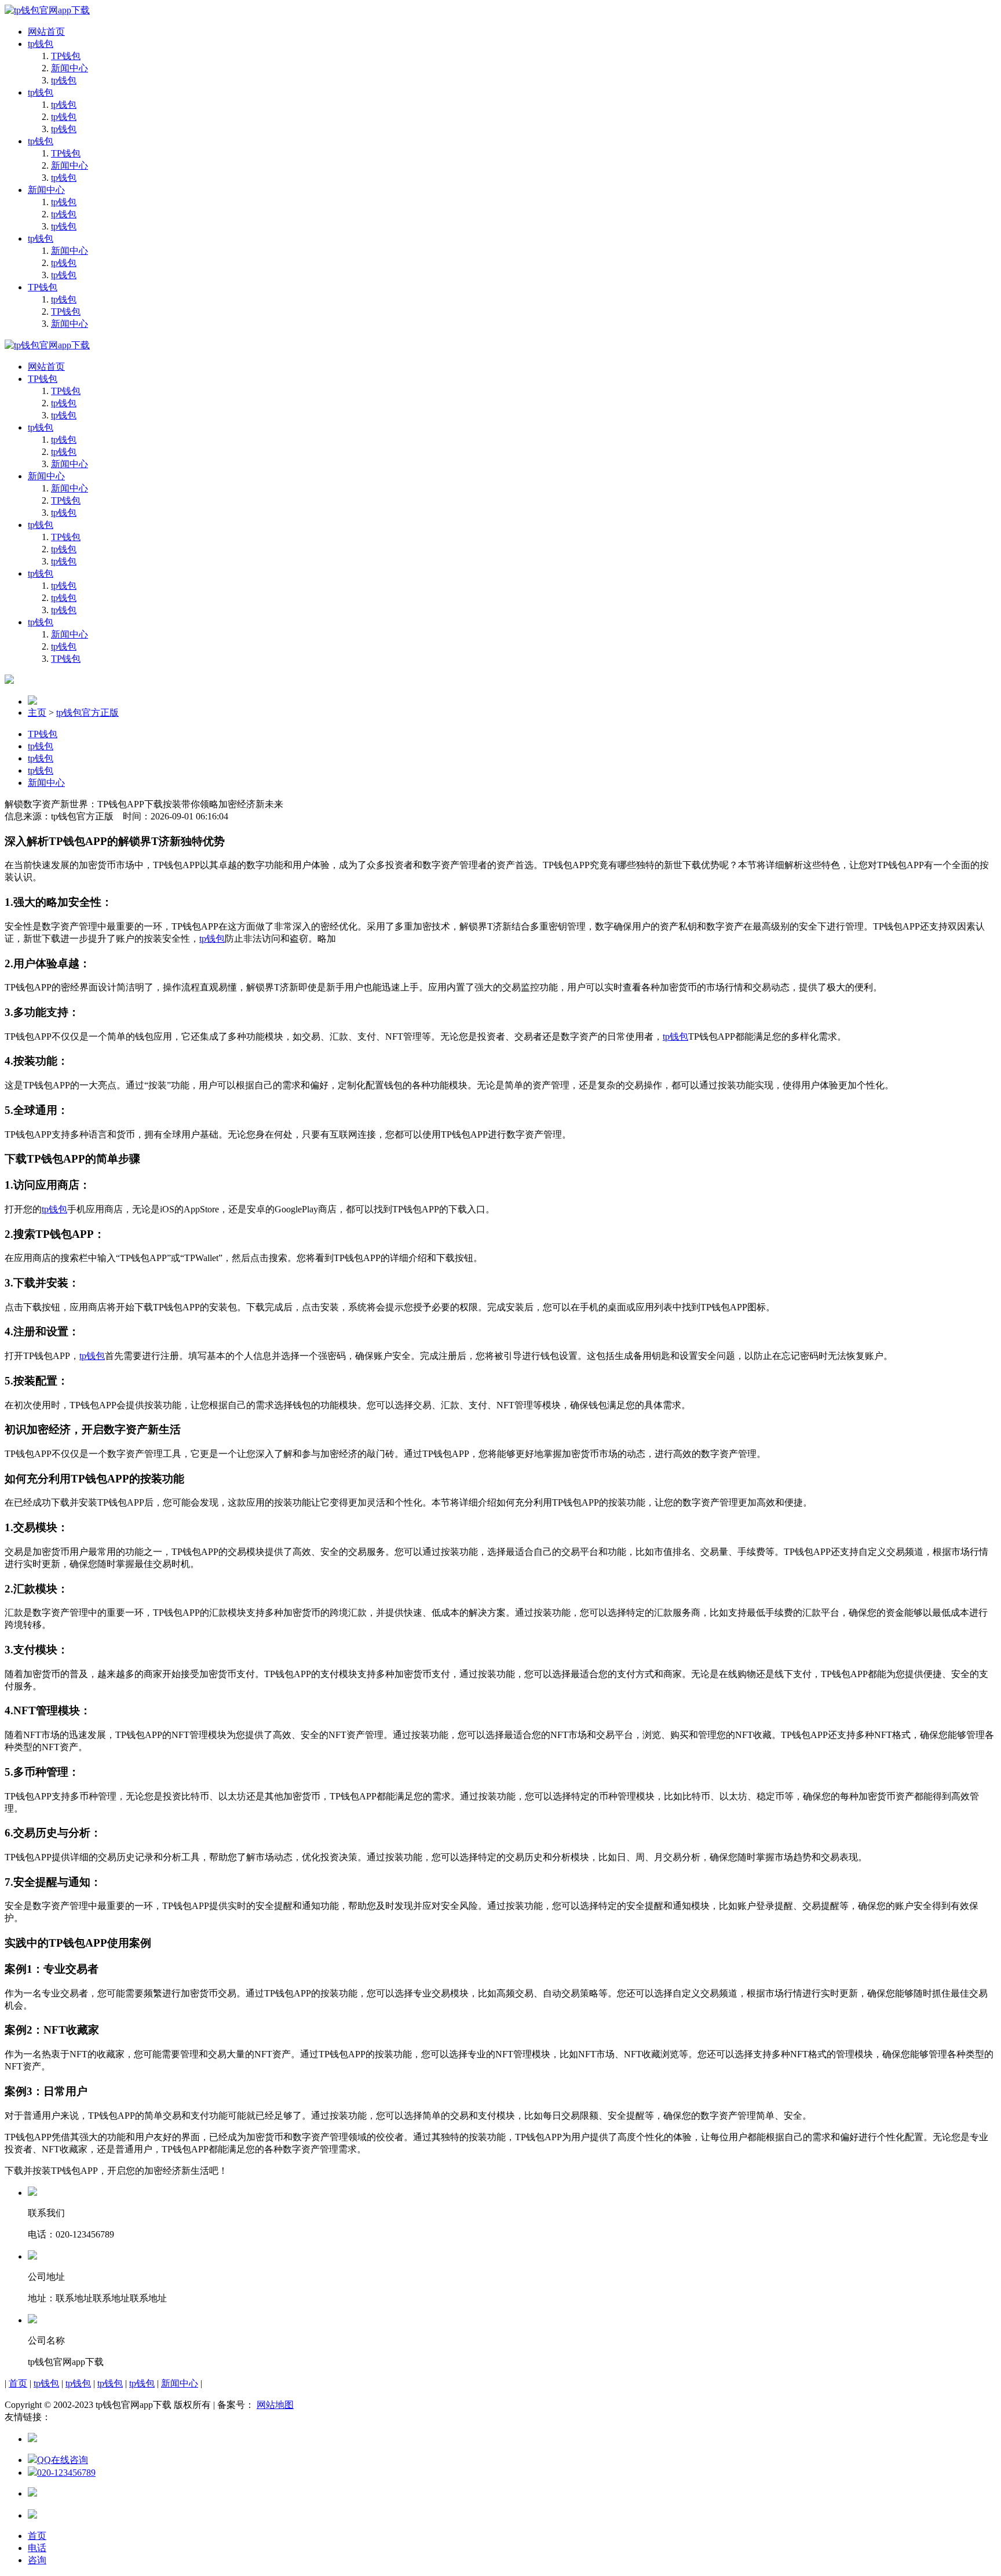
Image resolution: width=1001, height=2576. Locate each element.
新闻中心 (70, 68)
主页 (37, 713)
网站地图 (275, 2405)
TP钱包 (66, 56)
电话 (37, 2548)
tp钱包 (41, 44)
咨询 (37, 2560)
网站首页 (46, 32)
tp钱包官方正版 (87, 713)
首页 (18, 2383)
